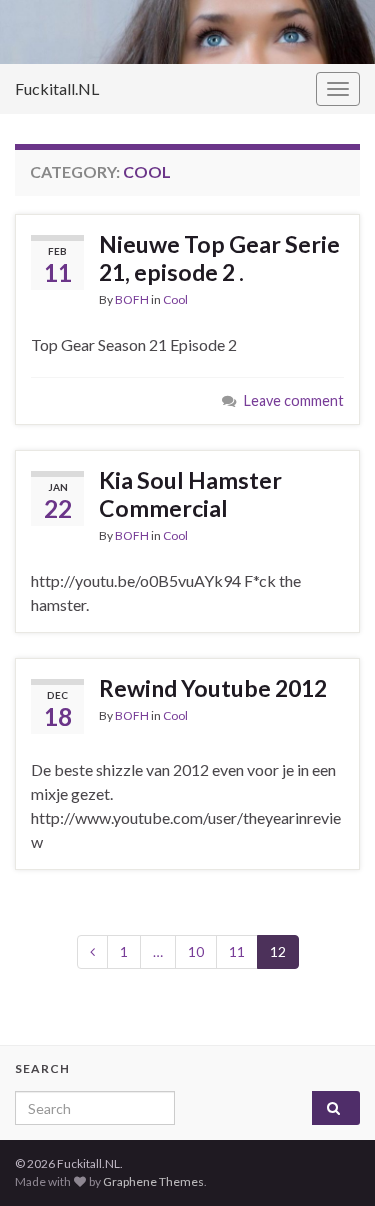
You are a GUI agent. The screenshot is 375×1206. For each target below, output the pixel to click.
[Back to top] (330, 1087)
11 (237, 951)
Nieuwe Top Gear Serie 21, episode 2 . (219, 258)
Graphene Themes (153, 1181)
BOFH (132, 299)
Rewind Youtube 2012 (213, 688)
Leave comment (294, 400)
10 (196, 951)
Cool (175, 299)
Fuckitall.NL (57, 88)
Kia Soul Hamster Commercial (190, 494)
